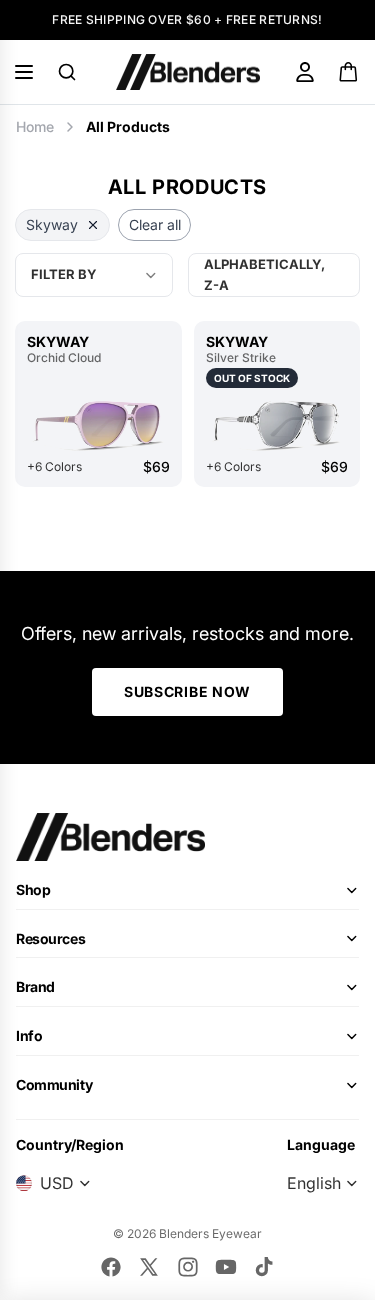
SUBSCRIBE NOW (187, 691)
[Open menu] (24, 72)
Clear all (155, 224)
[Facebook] (111, 1267)
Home (35, 126)
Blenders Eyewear (210, 1233)
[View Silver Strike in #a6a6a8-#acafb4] (277, 424)
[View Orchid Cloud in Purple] (98, 424)
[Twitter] (149, 1267)
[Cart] (349, 72)
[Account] (305, 72)
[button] (274, 275)
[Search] (67, 72)
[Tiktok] (264, 1267)
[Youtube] (226, 1267)
